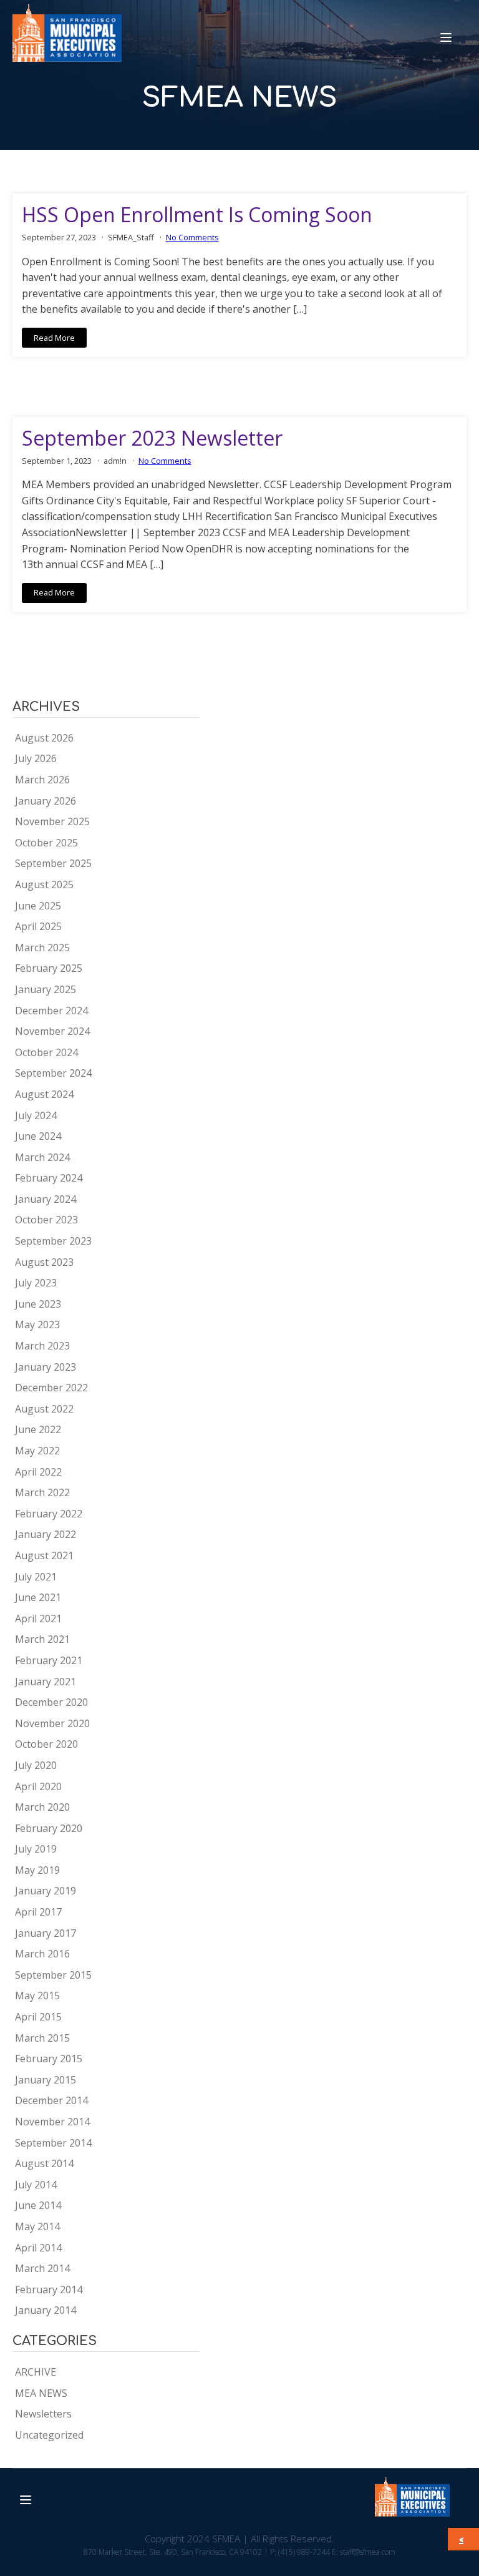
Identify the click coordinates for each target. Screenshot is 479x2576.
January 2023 (46, 1367)
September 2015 (53, 1975)
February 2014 (49, 2290)
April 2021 (38, 1619)
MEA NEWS (41, 2393)
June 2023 (38, 1304)
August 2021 (44, 1555)
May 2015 (37, 1996)
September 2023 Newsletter (152, 438)
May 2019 (37, 1870)
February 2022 (49, 1514)
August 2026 (44, 738)
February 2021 (49, 1660)
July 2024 (36, 1115)
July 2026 (36, 758)
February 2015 (49, 2059)
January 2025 (46, 989)
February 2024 (49, 1178)
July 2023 (36, 1283)
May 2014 (37, 2226)
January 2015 (46, 2080)
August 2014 (44, 2163)
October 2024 (46, 1052)
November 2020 (52, 1723)
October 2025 (46, 843)
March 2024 (42, 1157)
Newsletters (43, 2414)
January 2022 (46, 1534)
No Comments (192, 237)
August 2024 (44, 1094)
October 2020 (46, 1744)
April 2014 (38, 2248)
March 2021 (42, 1639)
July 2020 (36, 1765)
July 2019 (36, 1849)
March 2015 (42, 2038)
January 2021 (46, 1682)
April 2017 (38, 1912)
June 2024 (38, 1136)
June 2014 (38, 2205)
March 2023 (42, 1346)
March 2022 (42, 1492)
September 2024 (53, 1073)
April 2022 (38, 1472)
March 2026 (42, 780)
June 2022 (38, 1429)
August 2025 (44, 884)
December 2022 (51, 1388)
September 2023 (53, 1241)
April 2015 (38, 2017)
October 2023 (46, 1220)
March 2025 (42, 948)
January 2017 (46, 1933)
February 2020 (49, 1828)
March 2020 (42, 1807)
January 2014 (46, 2310)
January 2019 (46, 1891)
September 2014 (53, 2143)
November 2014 (52, 2122)
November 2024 (52, 1031)
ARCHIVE (36, 2372)
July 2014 (36, 2185)
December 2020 (51, 1702)
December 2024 (51, 1011)
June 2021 (38, 1597)
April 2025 (38, 926)
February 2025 (49, 968)
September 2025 (53, 863)
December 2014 (51, 2100)
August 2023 (44, 1262)
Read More (54, 338)
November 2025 (52, 821)
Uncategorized (49, 2435)
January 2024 (46, 1199)
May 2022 (37, 1451)
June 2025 (38, 906)
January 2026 (46, 801)
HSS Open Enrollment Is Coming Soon (197, 215)
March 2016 (42, 1954)
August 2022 (44, 1409)
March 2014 (42, 2268)
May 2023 (37, 1325)
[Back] (464, 2539)
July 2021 (36, 1577)
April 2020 (38, 1786)
